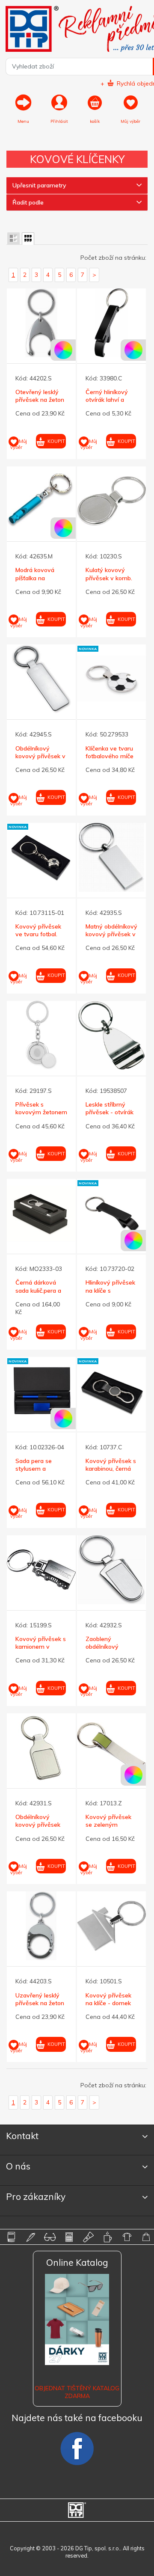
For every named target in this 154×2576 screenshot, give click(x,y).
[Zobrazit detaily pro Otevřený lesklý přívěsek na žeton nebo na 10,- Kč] (41, 323)
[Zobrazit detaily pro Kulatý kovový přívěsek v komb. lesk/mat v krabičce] (111, 501)
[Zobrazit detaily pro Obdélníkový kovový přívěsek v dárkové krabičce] (41, 679)
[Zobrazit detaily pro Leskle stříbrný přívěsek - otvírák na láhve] (111, 1035)
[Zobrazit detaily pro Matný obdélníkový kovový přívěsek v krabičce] (111, 857)
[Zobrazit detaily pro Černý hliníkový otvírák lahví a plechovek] (111, 323)
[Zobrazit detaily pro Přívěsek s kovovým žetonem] (41, 1035)
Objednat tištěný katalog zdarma (77, 2392)
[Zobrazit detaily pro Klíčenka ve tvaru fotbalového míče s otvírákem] (111, 679)
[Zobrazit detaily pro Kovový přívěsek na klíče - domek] (111, 1926)
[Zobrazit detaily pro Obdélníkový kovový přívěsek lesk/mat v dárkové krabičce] (41, 1748)
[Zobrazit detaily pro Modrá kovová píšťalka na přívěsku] (41, 501)
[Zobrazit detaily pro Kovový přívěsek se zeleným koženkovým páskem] (111, 1748)
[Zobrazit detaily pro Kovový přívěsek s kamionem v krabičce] (41, 1570)
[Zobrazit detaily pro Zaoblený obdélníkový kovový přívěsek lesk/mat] (111, 1570)
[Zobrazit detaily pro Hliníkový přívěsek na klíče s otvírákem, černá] (111, 1213)
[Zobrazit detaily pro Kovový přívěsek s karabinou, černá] (111, 1391)
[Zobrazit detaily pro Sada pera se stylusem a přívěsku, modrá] (41, 1391)
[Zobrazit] (13, 239)
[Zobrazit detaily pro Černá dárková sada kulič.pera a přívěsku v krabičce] (41, 1213)
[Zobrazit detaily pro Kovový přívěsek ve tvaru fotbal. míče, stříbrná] (41, 857)
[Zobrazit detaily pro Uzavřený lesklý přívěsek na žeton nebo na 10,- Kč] (41, 1926)
